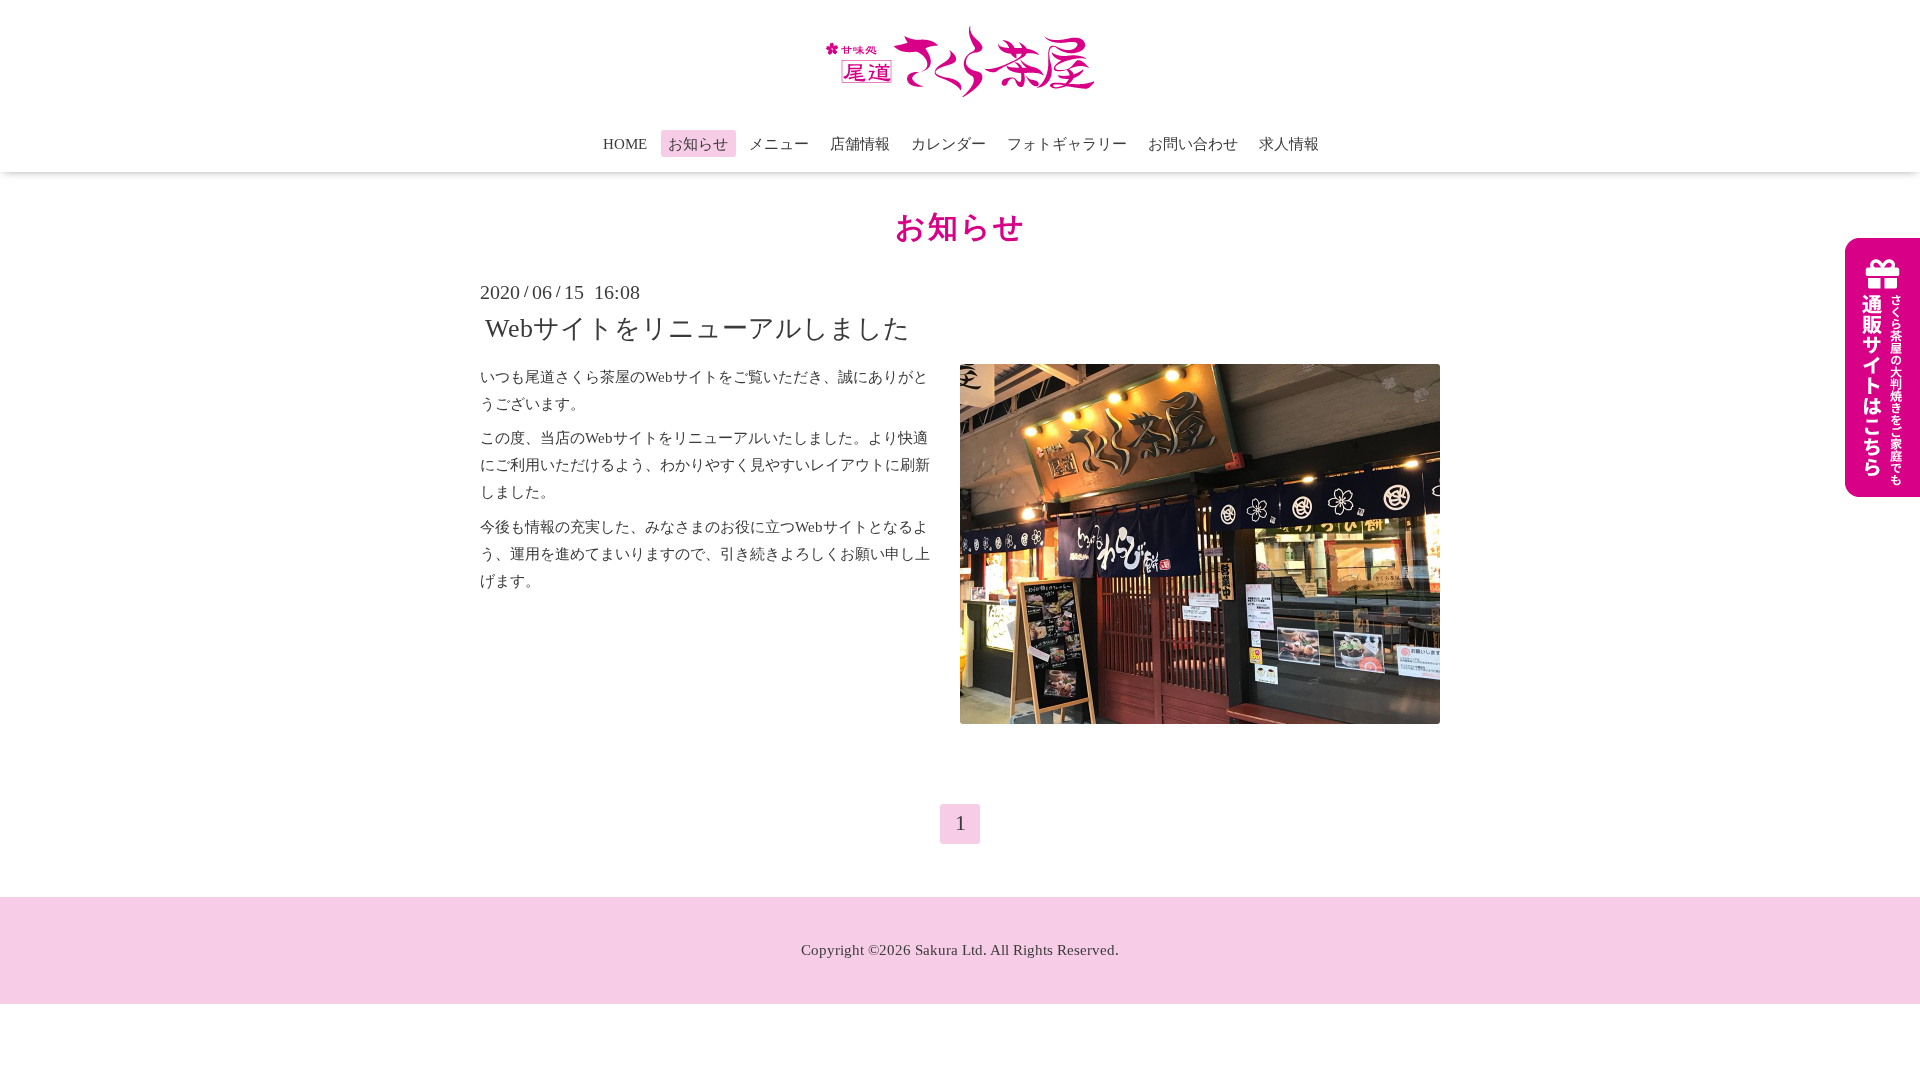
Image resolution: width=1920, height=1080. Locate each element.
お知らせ (698, 144)
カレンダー (948, 144)
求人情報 (1289, 144)
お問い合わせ (1193, 144)
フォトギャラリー (1067, 144)
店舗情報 (860, 144)
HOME (625, 144)
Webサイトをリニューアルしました (697, 327)
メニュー (779, 144)
